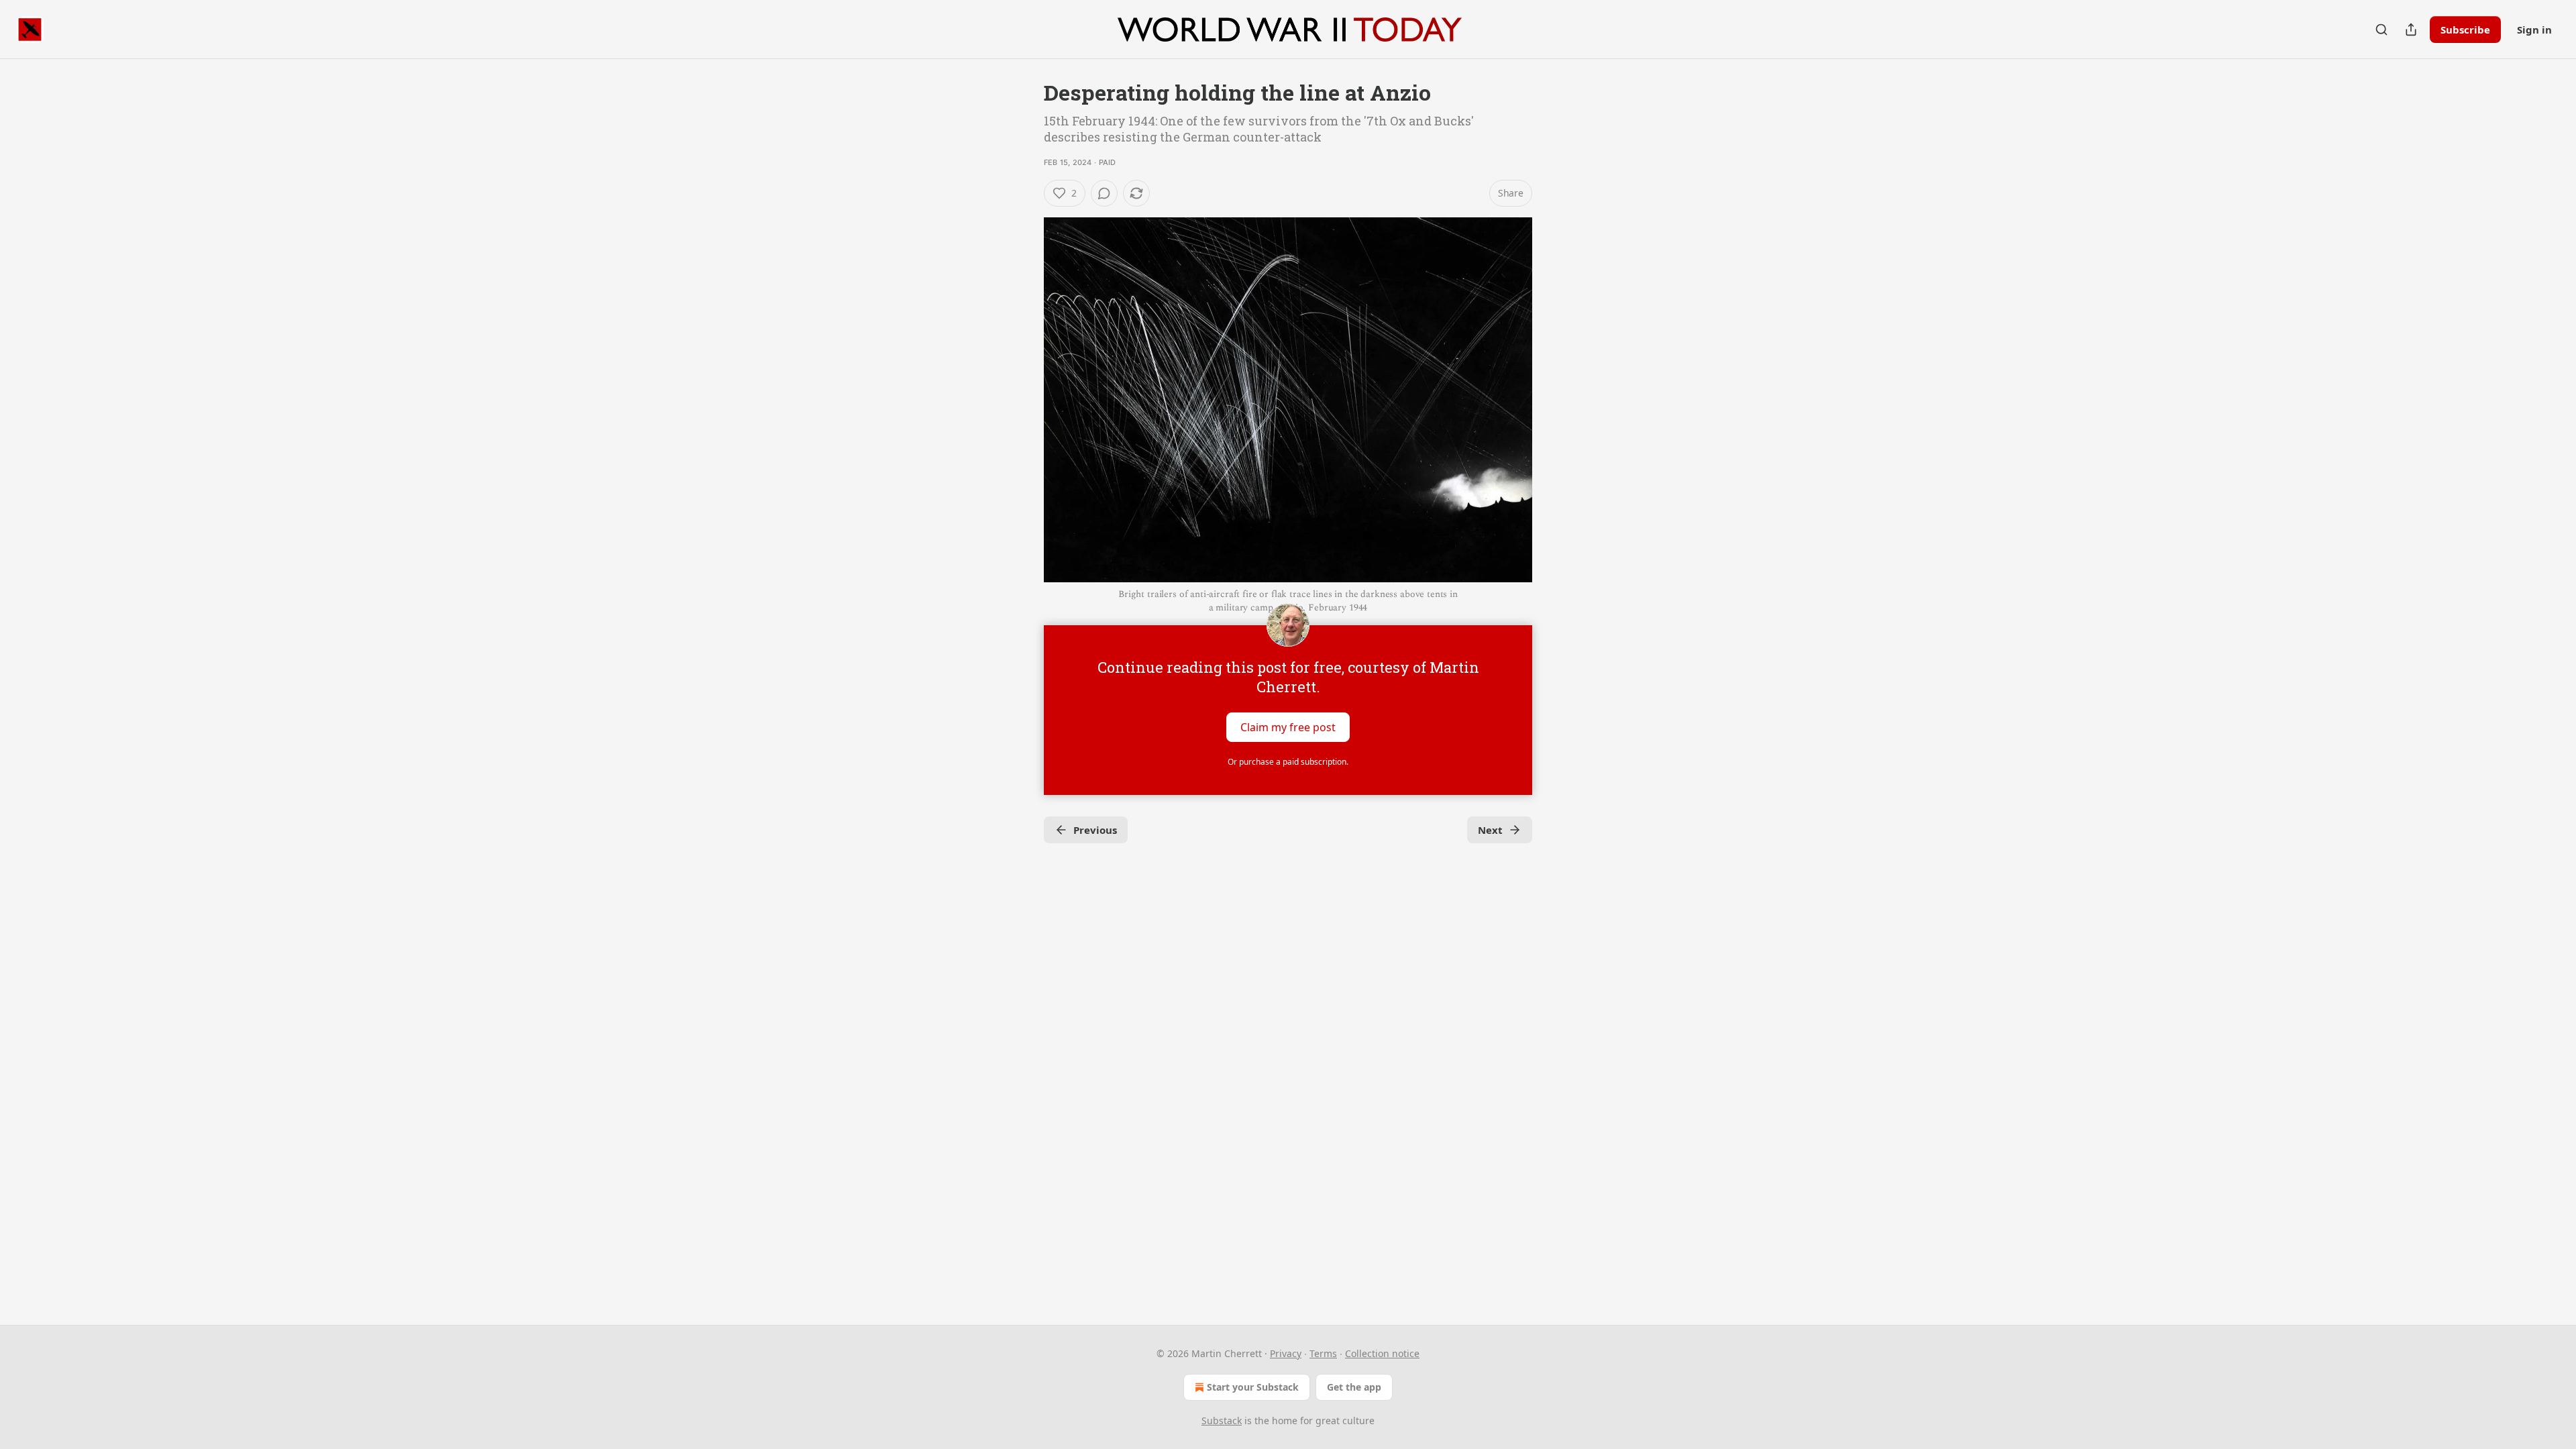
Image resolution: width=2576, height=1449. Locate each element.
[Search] (2381, 30)
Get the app (1354, 1387)
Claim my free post (1288, 727)
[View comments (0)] (1104, 193)
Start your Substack (1253, 1387)
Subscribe (2465, 30)
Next (1490, 830)
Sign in (2534, 30)
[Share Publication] (2411, 30)
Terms (1323, 1353)
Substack (1222, 1420)
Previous (1095, 830)
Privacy (1286, 1353)
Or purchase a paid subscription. (1288, 762)
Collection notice (1382, 1353)
